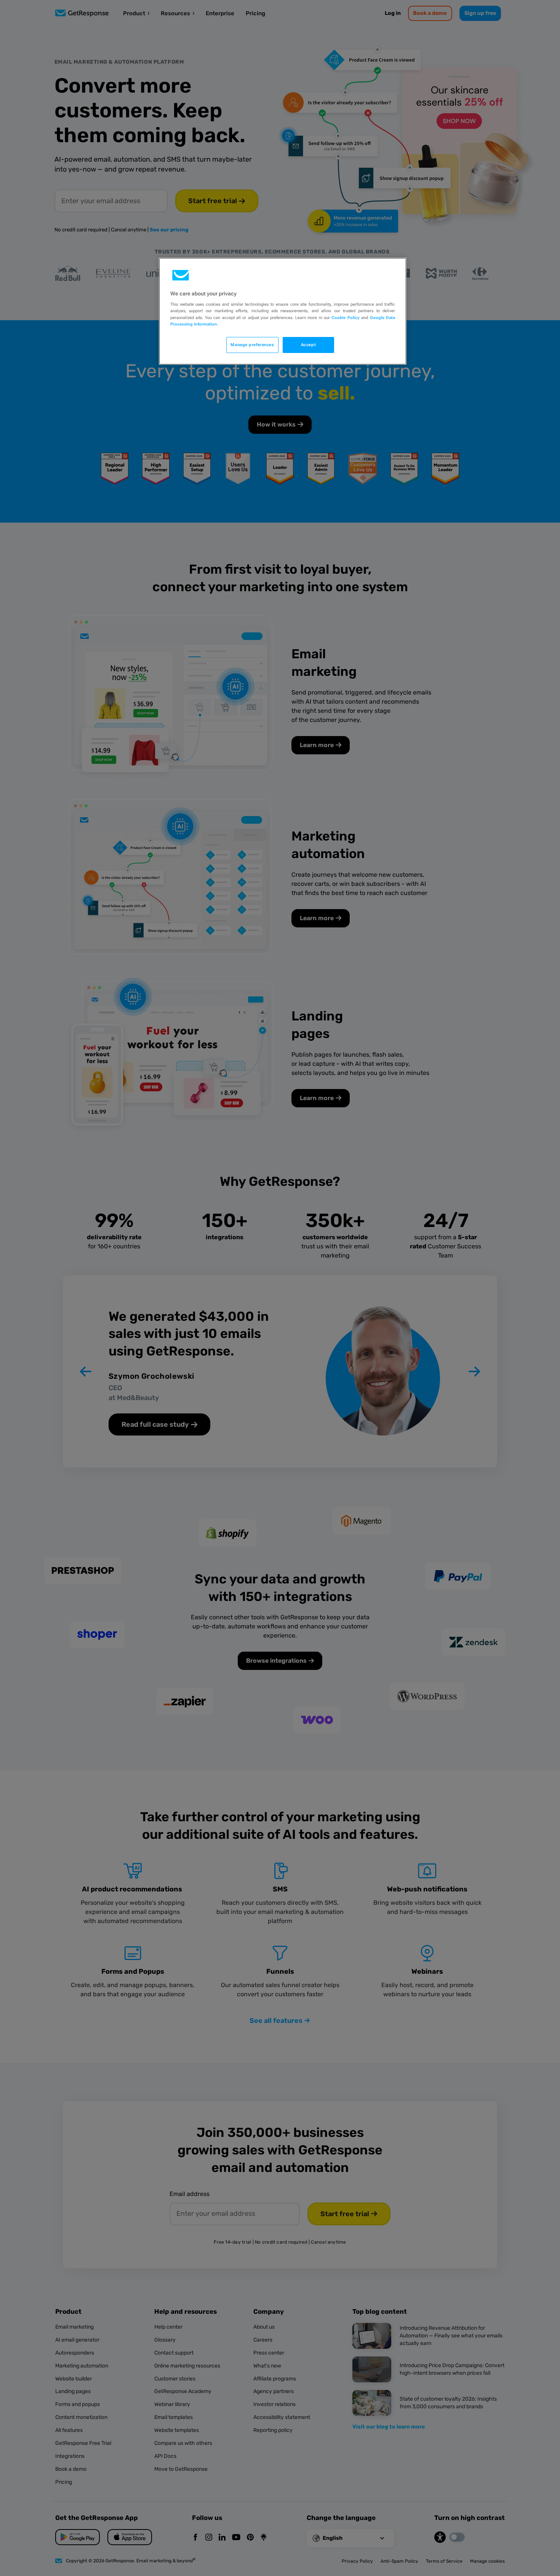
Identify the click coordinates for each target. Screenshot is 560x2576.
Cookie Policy (345, 318)
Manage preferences (252, 345)
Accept (308, 345)
